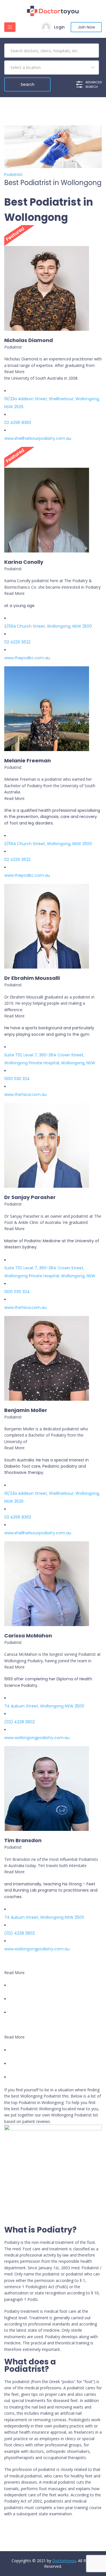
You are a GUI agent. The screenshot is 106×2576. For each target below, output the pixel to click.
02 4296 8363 (18, 423)
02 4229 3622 (17, 642)
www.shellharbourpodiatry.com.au (38, 438)
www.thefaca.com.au (25, 1095)
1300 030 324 (17, 1079)
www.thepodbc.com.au (27, 658)
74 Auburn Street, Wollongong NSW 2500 (44, 1706)
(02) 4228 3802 (20, 1722)
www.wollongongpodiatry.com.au (37, 1738)
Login (59, 27)
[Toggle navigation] (10, 27)
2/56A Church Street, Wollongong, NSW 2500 (48, 626)
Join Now (86, 27)
